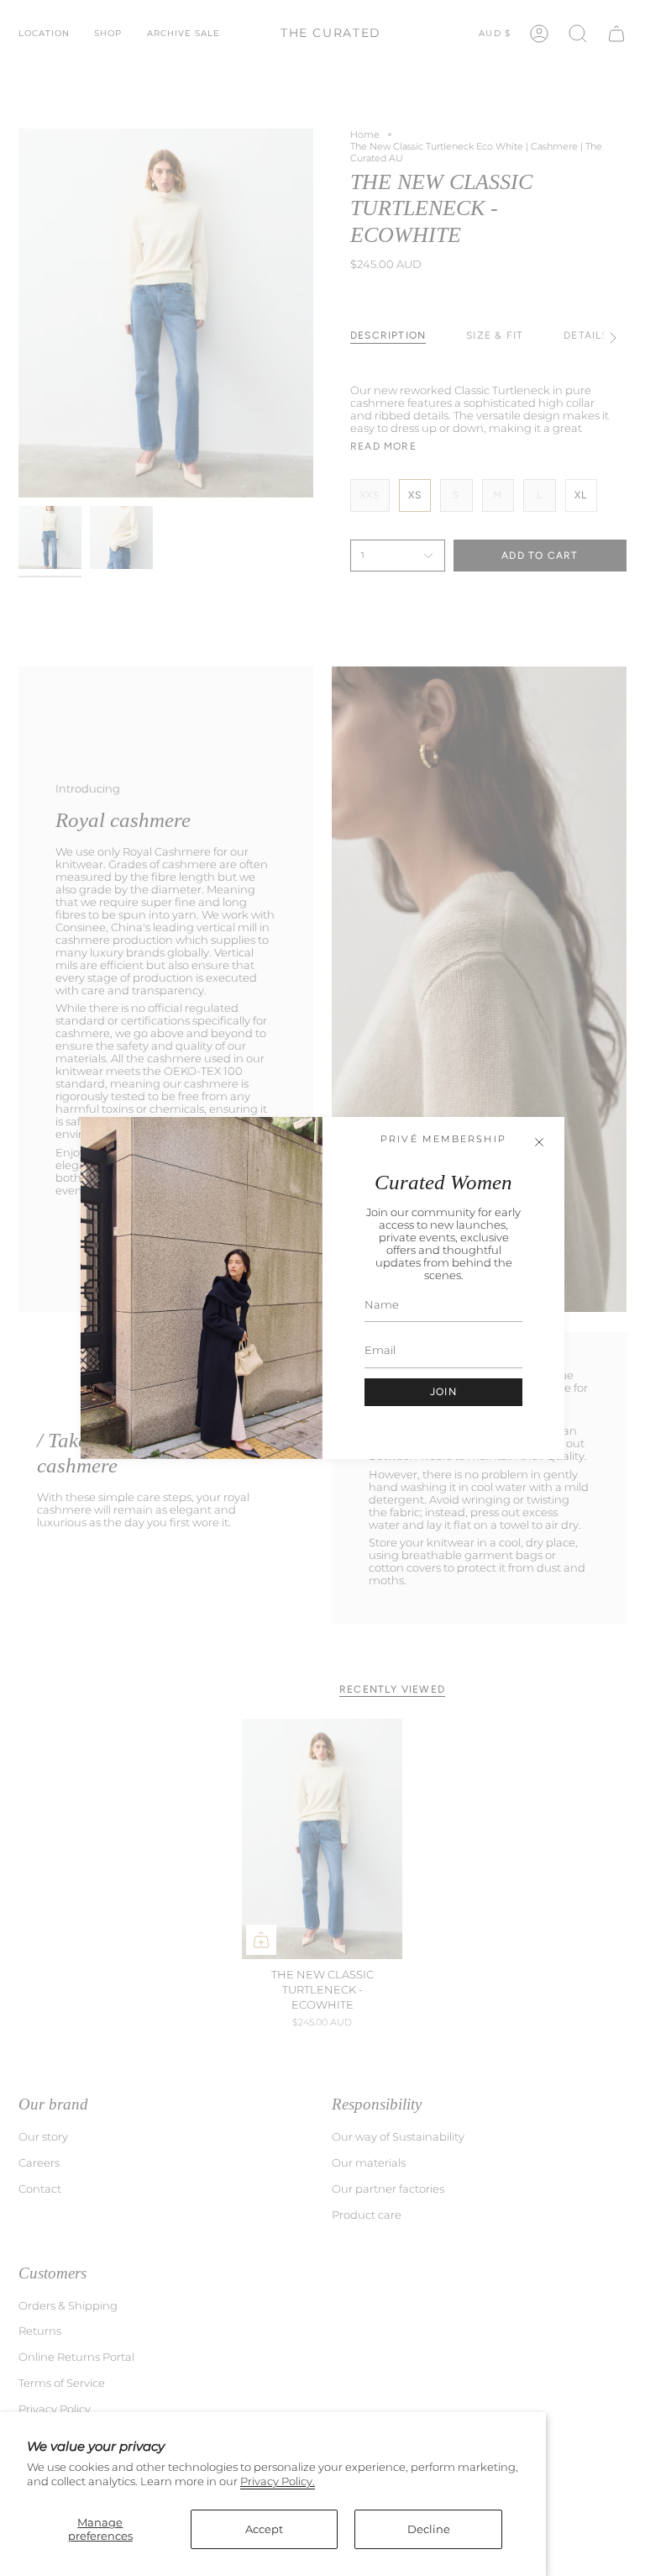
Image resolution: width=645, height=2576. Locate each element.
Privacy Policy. (278, 2481)
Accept (264, 2529)
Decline (429, 2529)
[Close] (539, 1142)
